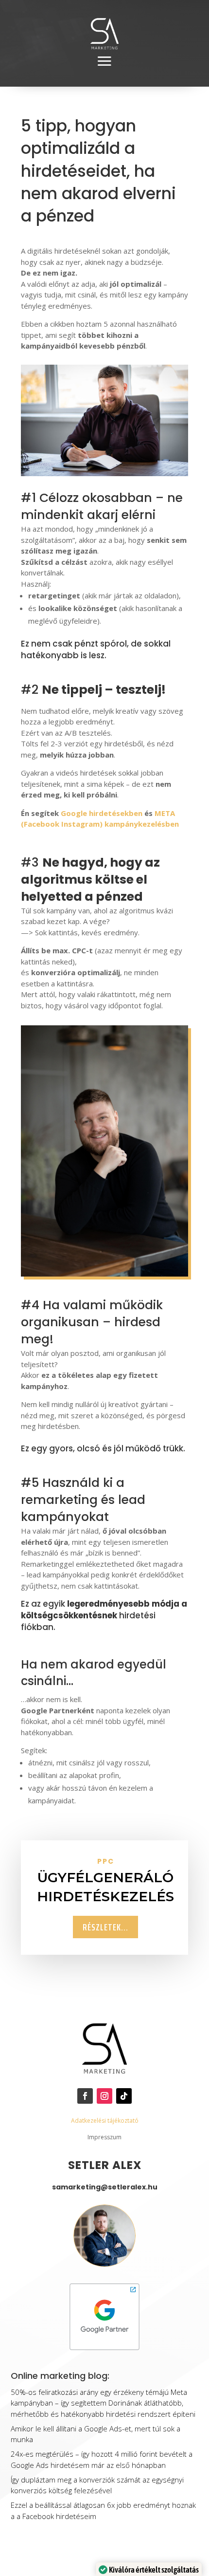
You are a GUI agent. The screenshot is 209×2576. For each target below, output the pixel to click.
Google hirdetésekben (102, 813)
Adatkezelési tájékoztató (105, 2121)
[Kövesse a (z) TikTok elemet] (124, 2096)
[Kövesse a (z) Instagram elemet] (104, 2096)
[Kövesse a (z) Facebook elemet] (85, 2096)
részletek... (105, 1927)
